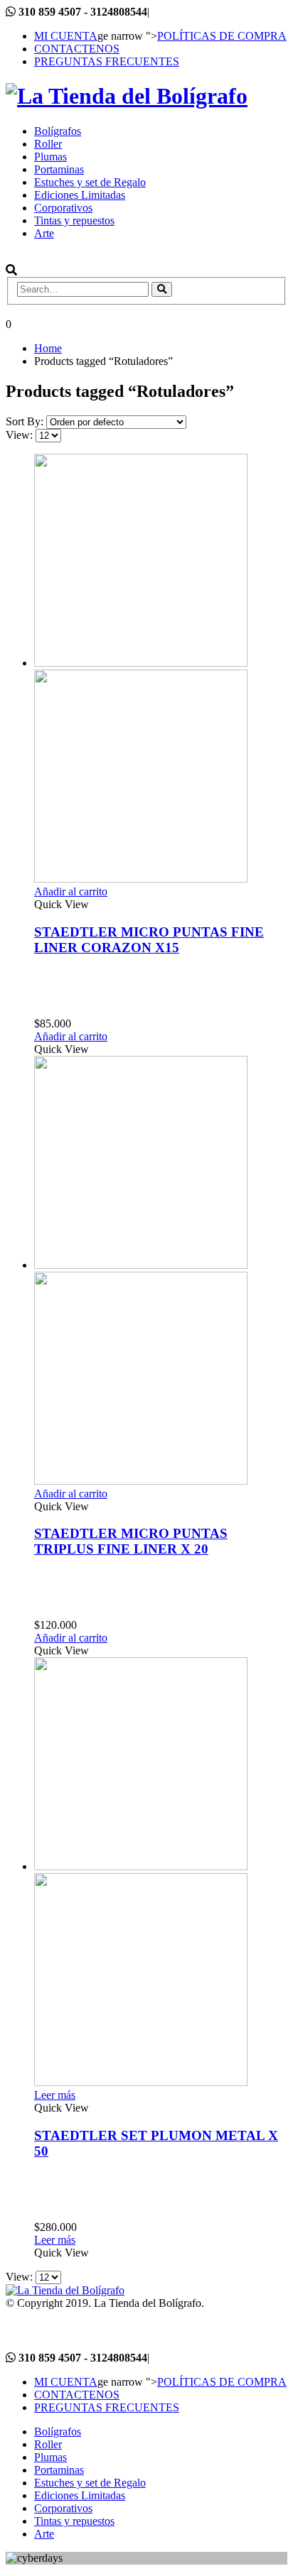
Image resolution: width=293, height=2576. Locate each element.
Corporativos (63, 208)
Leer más (55, 2095)
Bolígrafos (58, 131)
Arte (44, 233)
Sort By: (26, 421)
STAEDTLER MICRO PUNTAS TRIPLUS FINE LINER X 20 (131, 1541)
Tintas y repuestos (74, 220)
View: (21, 435)
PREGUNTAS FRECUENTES (107, 61)
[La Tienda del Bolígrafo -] (127, 96)
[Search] (162, 289)
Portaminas (59, 169)
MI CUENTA (66, 36)
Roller (48, 144)
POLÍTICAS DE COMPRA (222, 36)
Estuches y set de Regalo (90, 182)
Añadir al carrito (71, 891)
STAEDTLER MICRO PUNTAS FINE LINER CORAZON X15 (149, 940)
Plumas (50, 157)
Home (48, 348)
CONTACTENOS (77, 49)
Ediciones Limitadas (80, 195)
